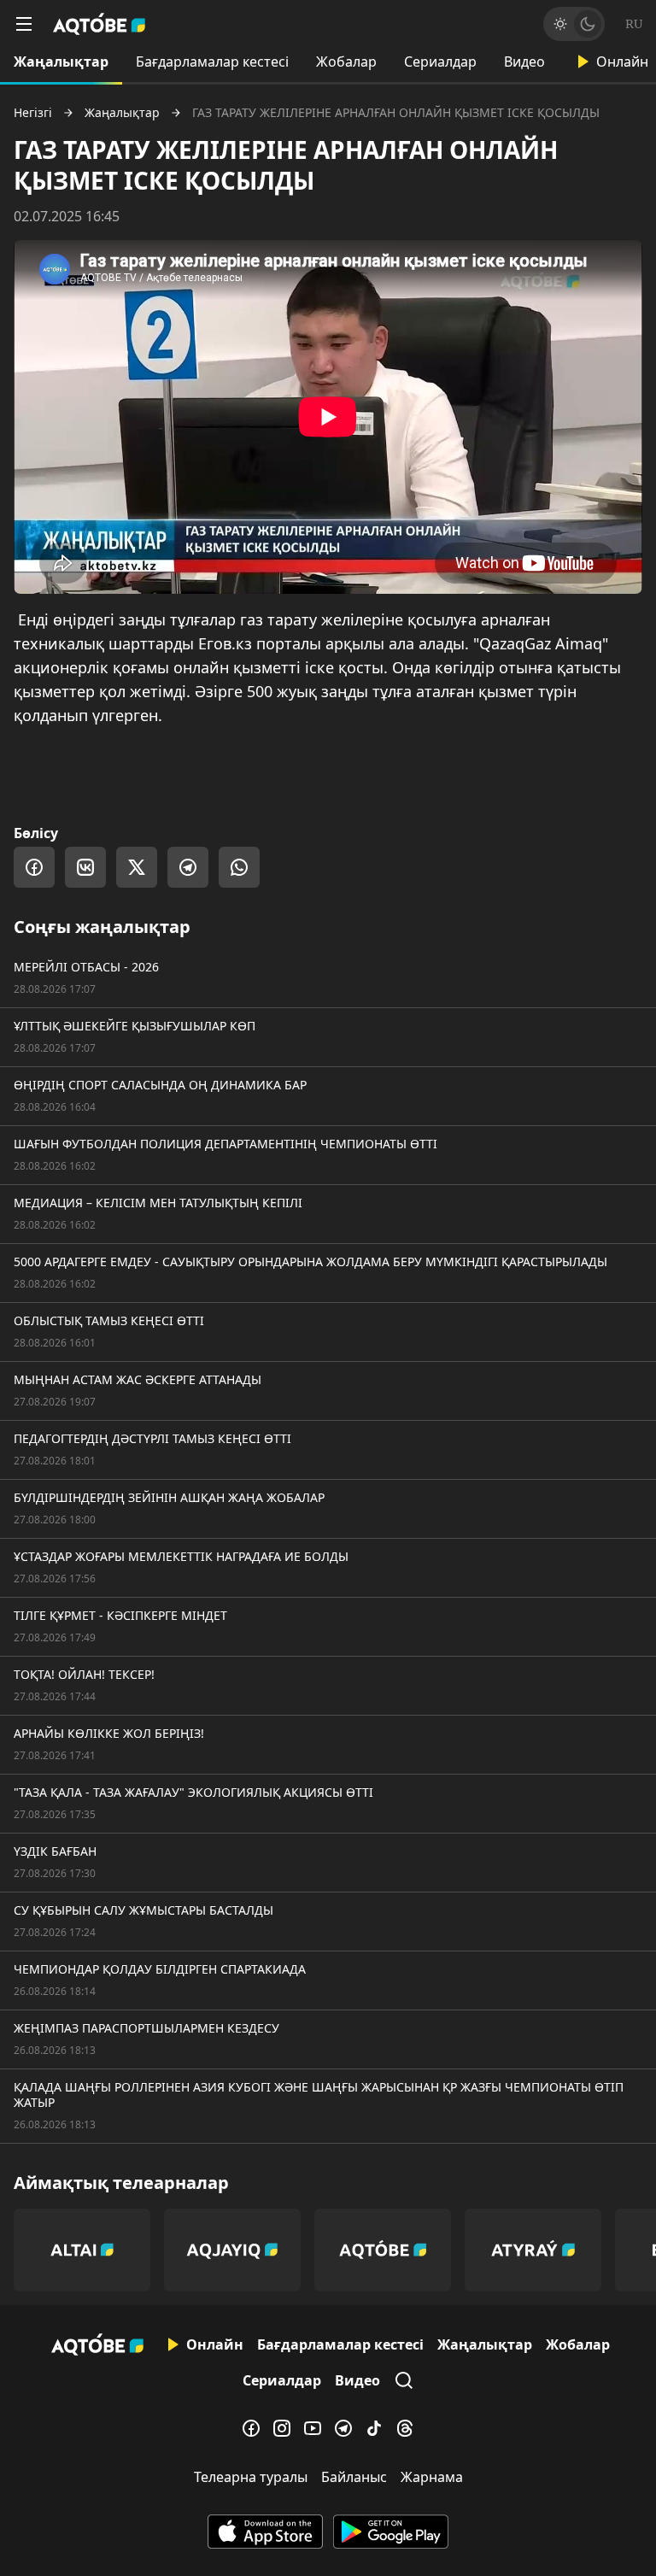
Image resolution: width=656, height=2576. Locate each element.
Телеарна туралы (251, 2477)
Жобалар (346, 62)
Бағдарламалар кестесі (212, 62)
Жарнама (432, 2477)
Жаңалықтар (61, 62)
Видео (524, 62)
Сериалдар (440, 62)
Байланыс (354, 2477)
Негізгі (33, 113)
